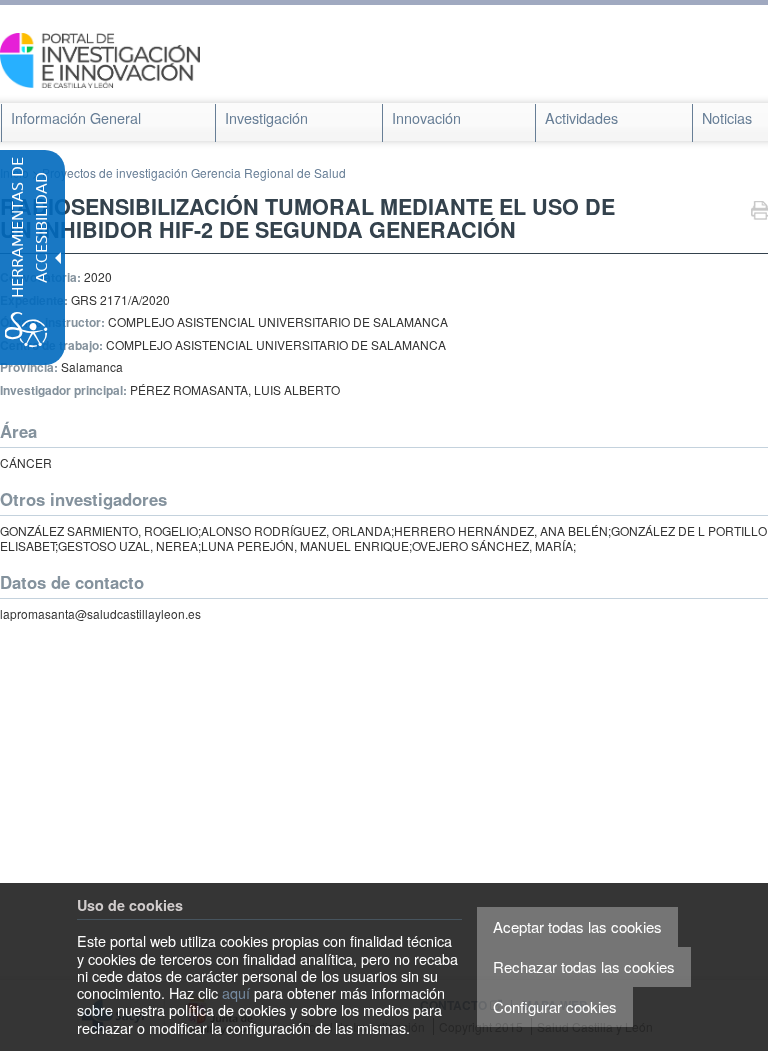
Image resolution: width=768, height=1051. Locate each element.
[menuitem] (76, 118)
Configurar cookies (555, 1006)
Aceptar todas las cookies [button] (577, 926)
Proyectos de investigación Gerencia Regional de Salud (194, 172)
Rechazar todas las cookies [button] (584, 966)
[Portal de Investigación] (100, 58)
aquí (236, 992)
